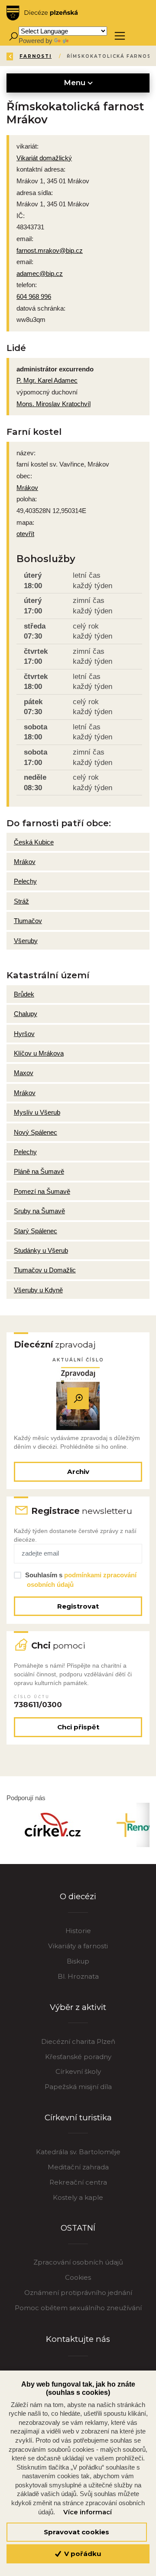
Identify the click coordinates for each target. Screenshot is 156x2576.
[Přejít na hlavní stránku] (42, 13)
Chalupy (26, 1014)
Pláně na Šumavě (39, 1171)
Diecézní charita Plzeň (78, 2041)
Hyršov (24, 1034)
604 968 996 (34, 296)
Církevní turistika (78, 2117)
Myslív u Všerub (37, 1112)
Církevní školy (78, 2071)
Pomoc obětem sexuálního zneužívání (78, 2308)
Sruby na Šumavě (39, 1211)
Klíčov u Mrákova (39, 1053)
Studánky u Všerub (41, 1250)
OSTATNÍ (78, 2228)
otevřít (25, 534)
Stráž (21, 901)
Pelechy (25, 881)
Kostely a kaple (78, 2197)
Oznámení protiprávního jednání (78, 2293)
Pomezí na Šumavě (42, 1191)
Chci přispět (78, 1727)
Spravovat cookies (76, 2532)
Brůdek (24, 994)
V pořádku (82, 2554)
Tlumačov (28, 921)
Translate (83, 41)
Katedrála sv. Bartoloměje (78, 2152)
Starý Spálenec (36, 1231)
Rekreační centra (78, 2182)
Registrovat (78, 1606)
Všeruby (26, 941)
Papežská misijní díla (78, 2087)
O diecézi (78, 1896)
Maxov (24, 1073)
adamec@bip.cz (40, 273)
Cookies (78, 2277)
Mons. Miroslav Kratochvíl (54, 404)
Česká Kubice (34, 842)
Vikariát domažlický (44, 158)
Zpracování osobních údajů (78, 2262)
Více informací (88, 2512)
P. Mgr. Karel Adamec (47, 380)
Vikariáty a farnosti (78, 1946)
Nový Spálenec (36, 1132)
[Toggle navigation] (120, 36)
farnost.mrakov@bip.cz (50, 250)
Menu (76, 83)
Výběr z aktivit (78, 2007)
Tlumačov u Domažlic (45, 1270)
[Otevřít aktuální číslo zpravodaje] (78, 1399)
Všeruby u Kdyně (38, 1290)
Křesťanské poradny (78, 2057)
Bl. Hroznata (78, 1976)
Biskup (78, 1961)
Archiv (78, 1472)
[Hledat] (13, 36)
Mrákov (27, 488)
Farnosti (36, 56)
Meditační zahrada (78, 2167)
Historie (78, 1931)
